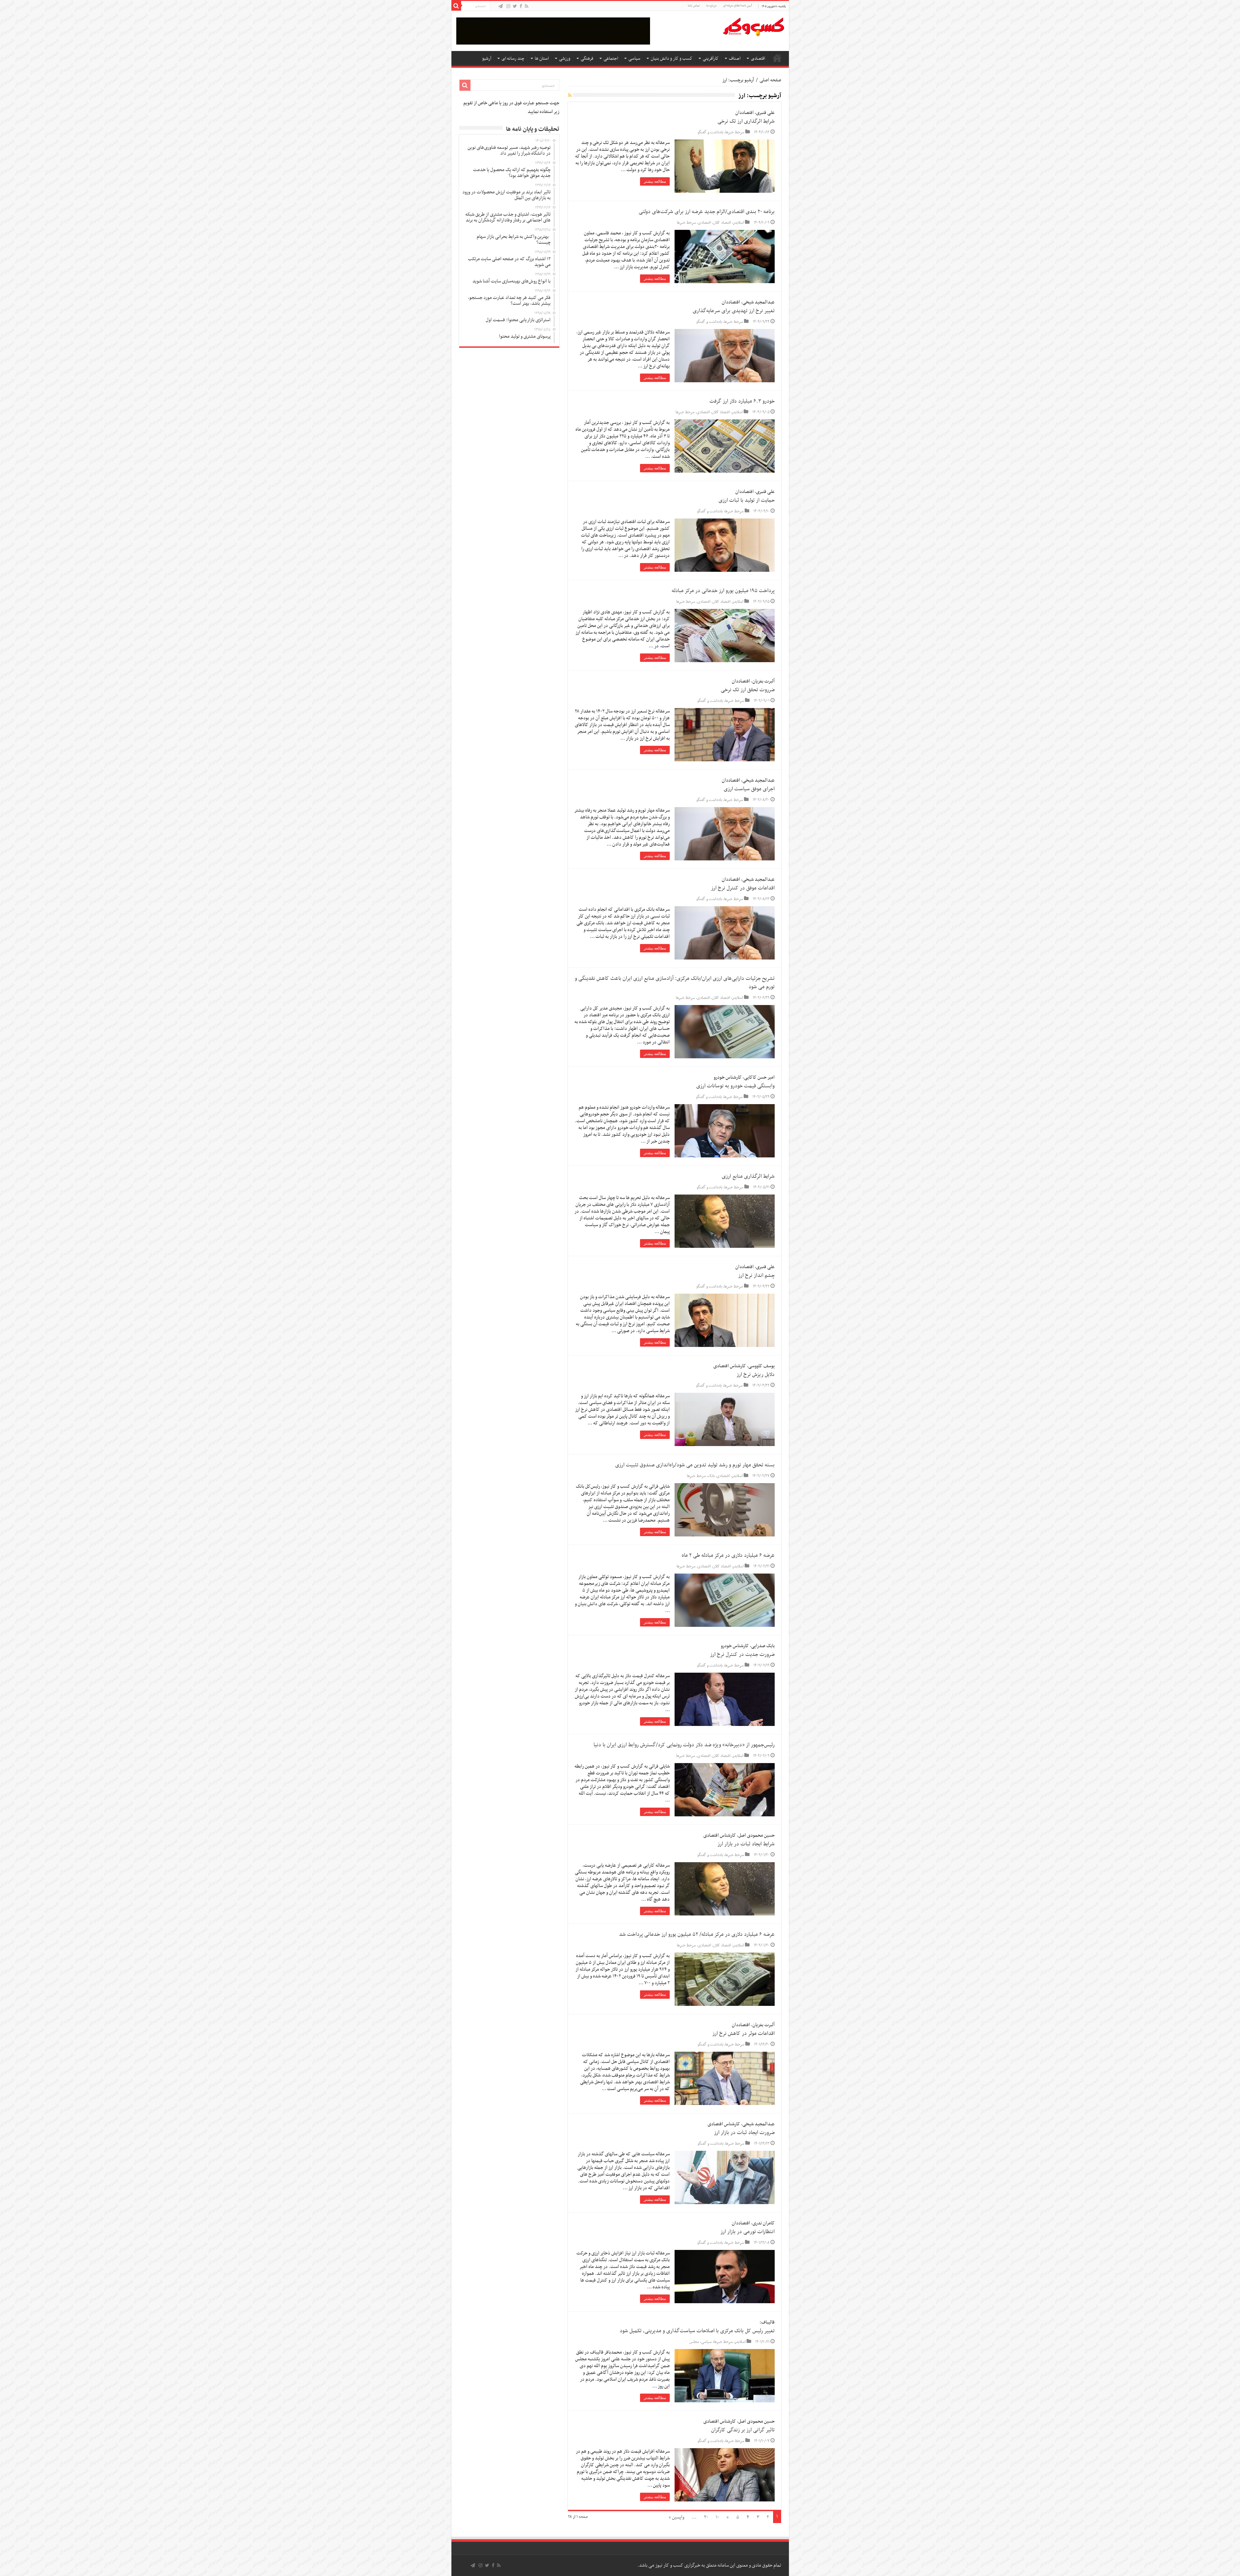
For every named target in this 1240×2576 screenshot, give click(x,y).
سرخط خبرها (735, 132)
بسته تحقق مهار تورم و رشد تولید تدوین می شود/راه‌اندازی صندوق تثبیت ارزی (695, 1465)
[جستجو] (456, 6)
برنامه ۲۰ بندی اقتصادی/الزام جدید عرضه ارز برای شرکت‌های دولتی (707, 212)
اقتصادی (758, 59)
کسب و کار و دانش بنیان (672, 59)
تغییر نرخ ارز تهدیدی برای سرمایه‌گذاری (734, 311)
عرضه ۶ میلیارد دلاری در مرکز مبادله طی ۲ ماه (728, 1555)
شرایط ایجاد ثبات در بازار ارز (746, 1844)
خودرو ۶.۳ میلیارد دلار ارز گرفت (742, 401)
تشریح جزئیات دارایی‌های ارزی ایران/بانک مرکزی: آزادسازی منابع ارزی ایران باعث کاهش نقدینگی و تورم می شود (675, 983)
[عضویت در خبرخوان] (570, 96)
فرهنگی (587, 59)
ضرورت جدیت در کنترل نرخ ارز (742, 1655)
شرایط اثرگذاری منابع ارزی (748, 1176)
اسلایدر (739, 223)
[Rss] (527, 7)
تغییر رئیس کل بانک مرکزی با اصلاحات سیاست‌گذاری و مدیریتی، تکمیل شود (697, 2331)
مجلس (694, 2342)
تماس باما (694, 6)
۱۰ (717, 2517)
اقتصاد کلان (722, 223)
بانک (711, 1476)
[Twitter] (515, 7)
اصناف (735, 59)
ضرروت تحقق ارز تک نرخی (748, 690)
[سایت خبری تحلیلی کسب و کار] (753, 26)
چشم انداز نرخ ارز (756, 1276)
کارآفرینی (711, 59)
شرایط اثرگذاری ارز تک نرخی (746, 121)
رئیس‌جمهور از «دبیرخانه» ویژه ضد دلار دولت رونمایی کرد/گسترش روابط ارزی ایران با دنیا (684, 1745)
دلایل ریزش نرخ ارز (756, 1375)
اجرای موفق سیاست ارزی (749, 789)
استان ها (542, 59)
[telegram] (501, 7)
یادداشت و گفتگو (710, 132)
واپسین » (677, 2517)
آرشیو (487, 59)
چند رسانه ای (513, 59)
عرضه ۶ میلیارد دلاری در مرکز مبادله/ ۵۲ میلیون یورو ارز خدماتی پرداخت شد (697, 1935)
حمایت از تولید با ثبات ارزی (747, 500)
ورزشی (565, 59)
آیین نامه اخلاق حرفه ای (737, 6)
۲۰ (706, 2517)
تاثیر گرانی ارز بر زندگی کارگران (743, 2430)
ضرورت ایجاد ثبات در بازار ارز (744, 2133)
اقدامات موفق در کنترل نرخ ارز (743, 888)
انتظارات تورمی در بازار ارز (748, 2232)
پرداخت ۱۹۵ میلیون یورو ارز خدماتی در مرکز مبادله (723, 591)
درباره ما (711, 6)
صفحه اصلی (777, 58)
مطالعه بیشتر (655, 181)
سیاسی (634, 59)
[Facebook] (521, 7)
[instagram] (508, 7)
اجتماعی (611, 59)
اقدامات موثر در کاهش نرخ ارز (744, 2034)
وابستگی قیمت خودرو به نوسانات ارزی (735, 1086)
